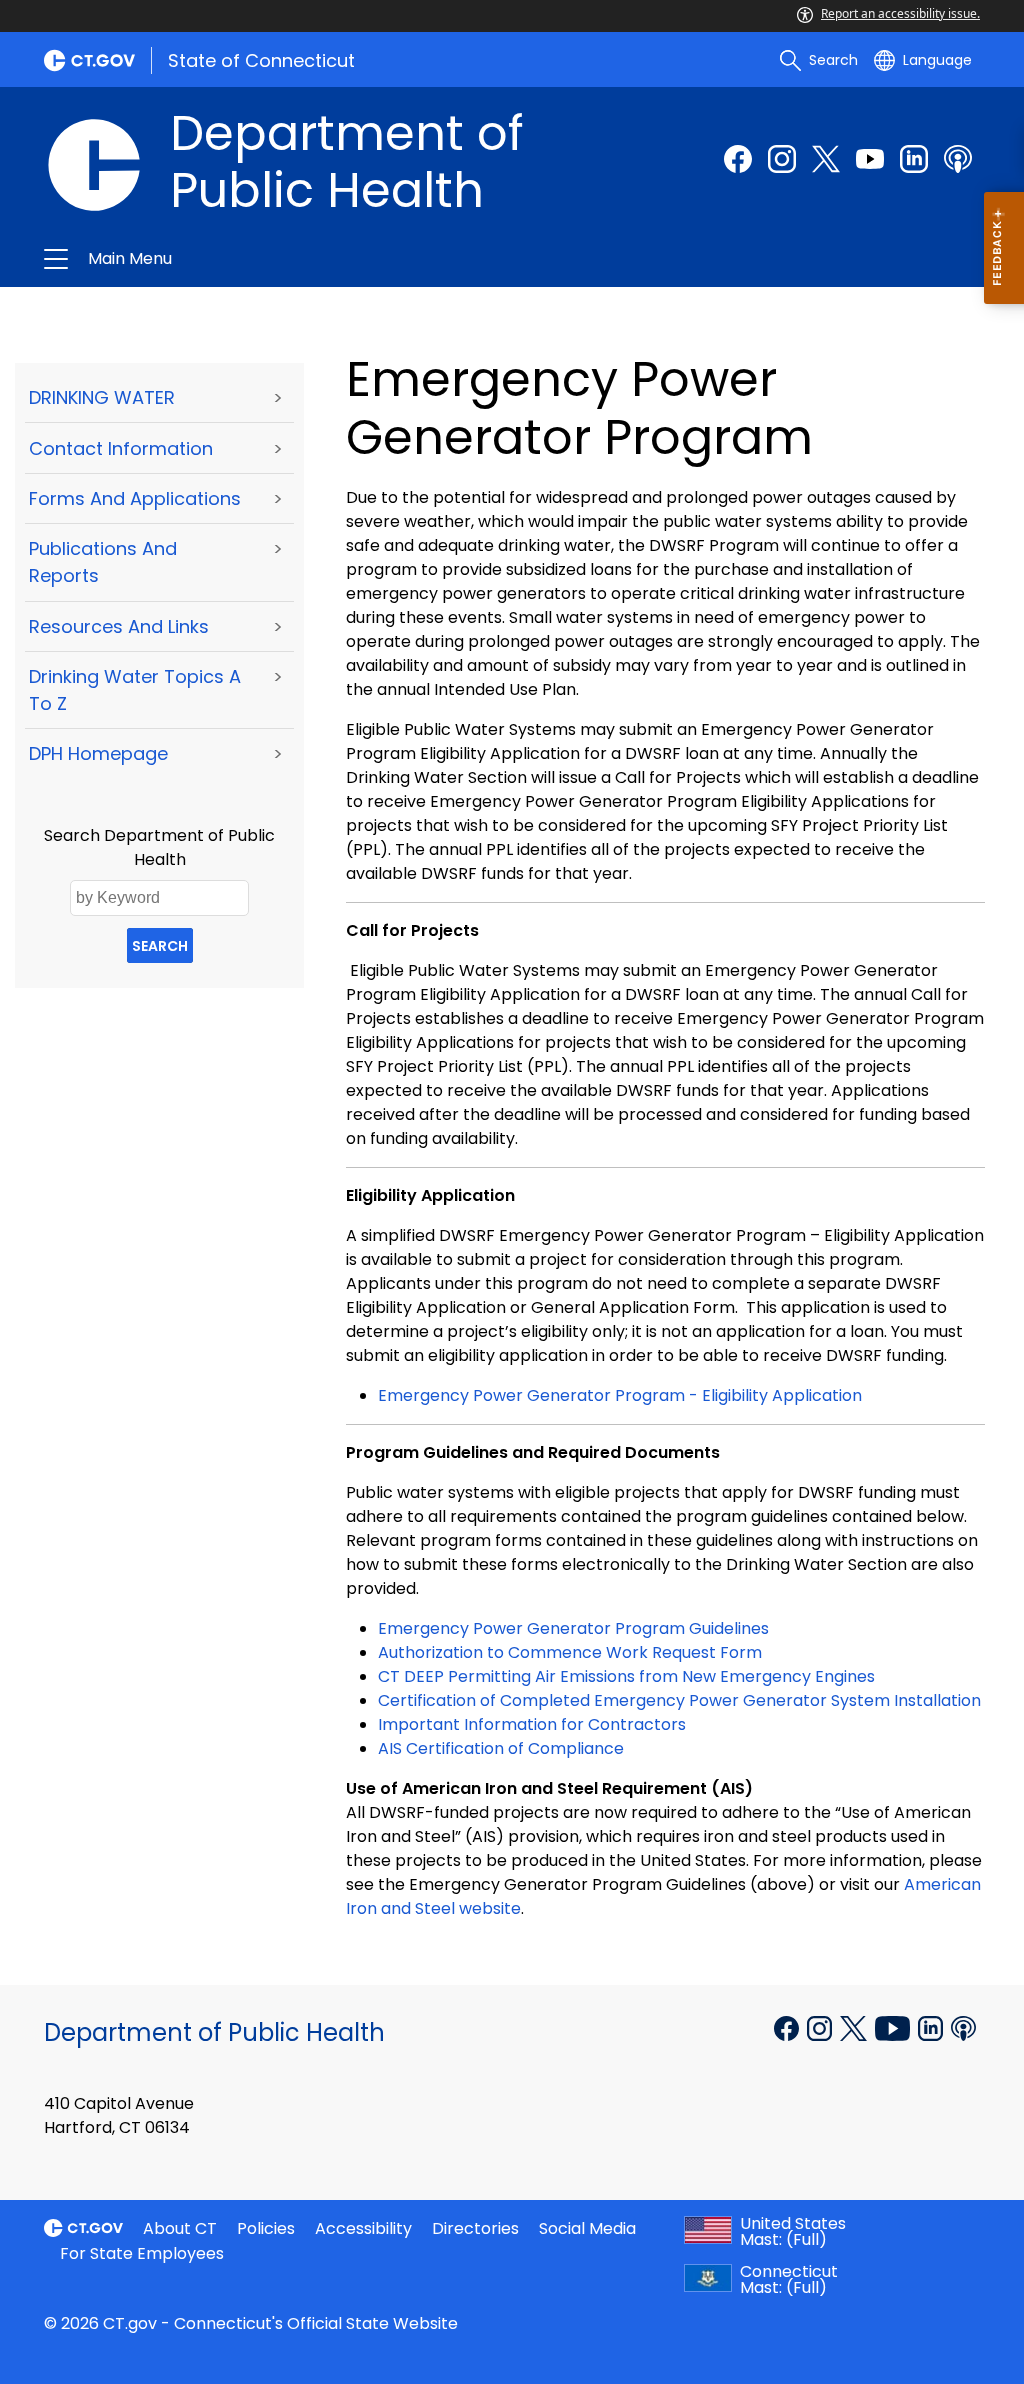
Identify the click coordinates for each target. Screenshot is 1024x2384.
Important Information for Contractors (532, 1724)
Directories (475, 2228)
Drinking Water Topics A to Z (135, 690)
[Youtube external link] (870, 159)
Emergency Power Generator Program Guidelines (573, 1628)
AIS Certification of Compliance (501, 1748)
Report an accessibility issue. (900, 13)
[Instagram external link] (782, 159)
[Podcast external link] (958, 159)
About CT (180, 2228)
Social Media (587, 2228)
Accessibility (363, 2228)
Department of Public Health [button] (300, 259)
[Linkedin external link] (932, 2027)
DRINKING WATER (102, 397)
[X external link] (855, 2027)
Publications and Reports (103, 562)
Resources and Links (119, 626)
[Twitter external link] (826, 159)
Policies (266, 2228)
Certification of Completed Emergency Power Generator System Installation (679, 1700)
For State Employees (142, 2253)
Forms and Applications (135, 498)
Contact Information (121, 448)
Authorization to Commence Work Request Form (570, 1652)
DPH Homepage (98, 753)
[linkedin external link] (914, 159)
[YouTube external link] (894, 2027)
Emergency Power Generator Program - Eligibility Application (620, 1395)
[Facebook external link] (738, 159)
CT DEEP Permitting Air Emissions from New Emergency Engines (626, 1676)
